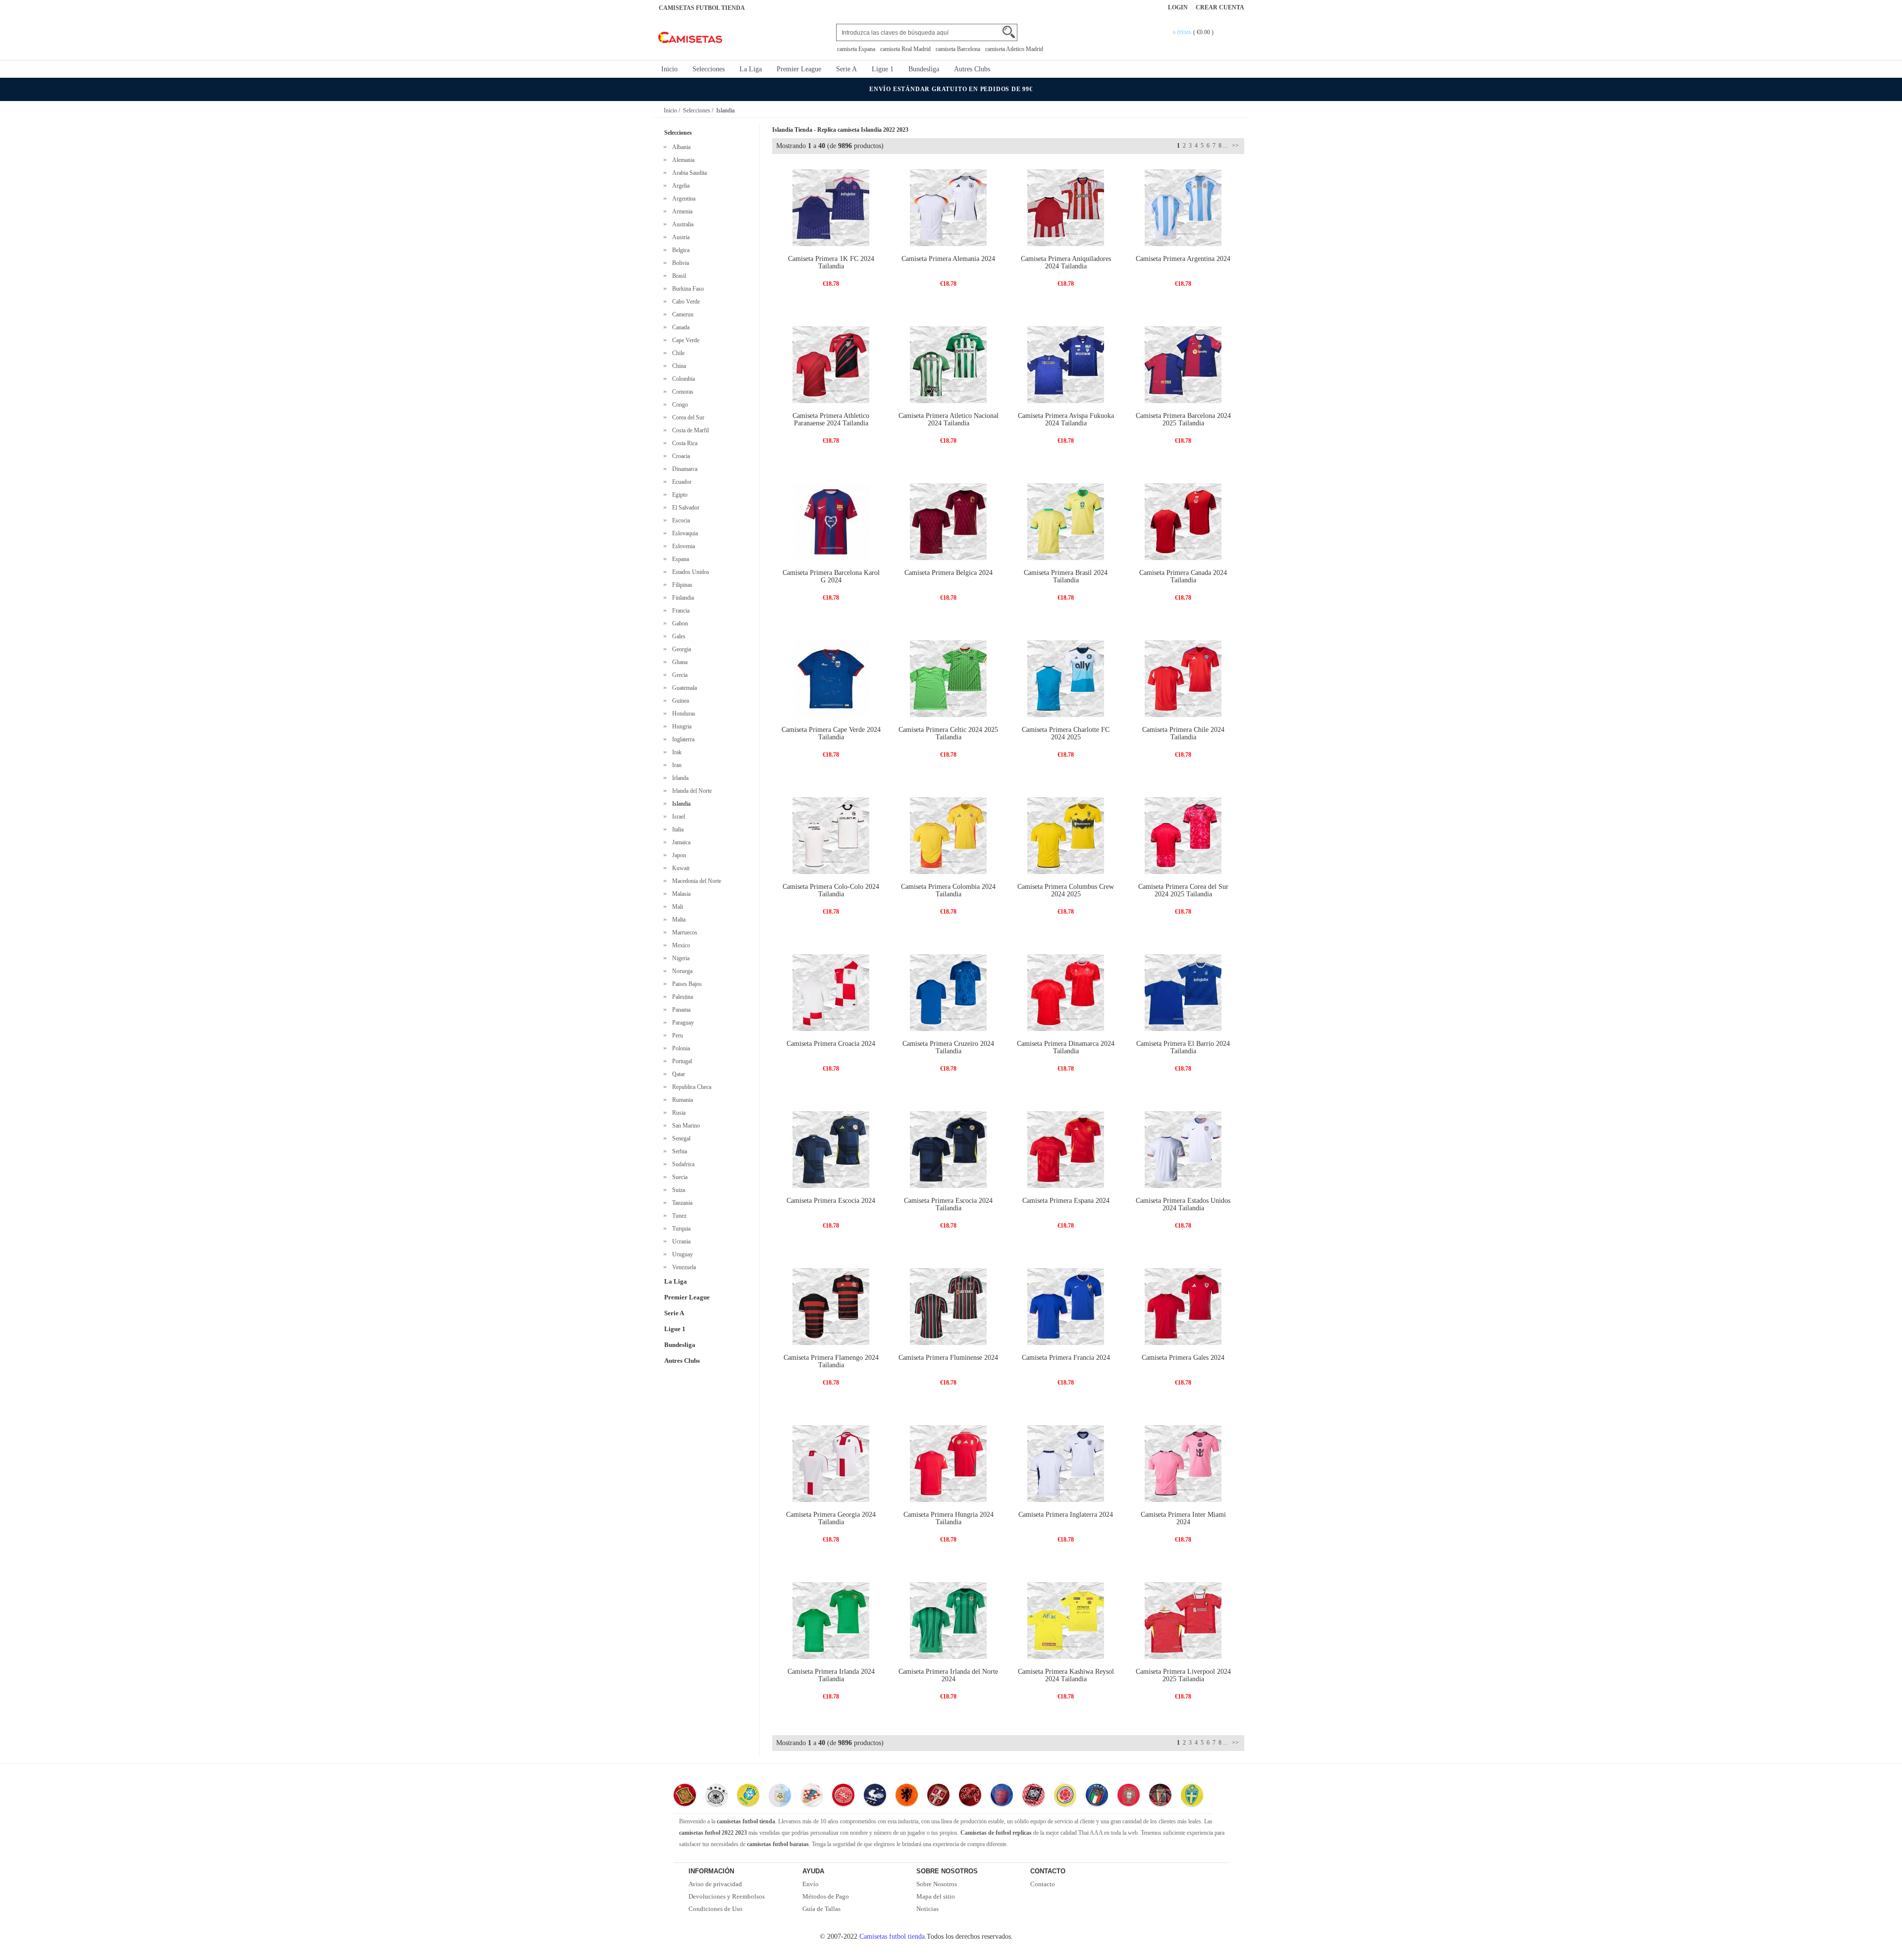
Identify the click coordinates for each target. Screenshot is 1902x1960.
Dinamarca (683, 469)
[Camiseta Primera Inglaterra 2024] (1066, 1463)
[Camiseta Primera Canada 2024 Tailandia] (1183, 521)
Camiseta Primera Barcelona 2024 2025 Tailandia (1183, 419)
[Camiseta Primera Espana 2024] (1066, 1149)
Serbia (678, 1151)
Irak (675, 752)
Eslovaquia (684, 533)
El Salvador (684, 508)
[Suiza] (970, 1796)
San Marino (685, 1126)
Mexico (680, 945)
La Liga (751, 69)
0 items (1183, 32)
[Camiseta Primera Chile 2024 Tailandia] (1183, 678)
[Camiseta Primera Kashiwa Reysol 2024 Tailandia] (1066, 1620)
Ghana (678, 662)
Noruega (681, 971)
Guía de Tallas (821, 1909)
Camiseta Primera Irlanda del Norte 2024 (948, 1675)
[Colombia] (1065, 1796)
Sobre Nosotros (937, 1884)
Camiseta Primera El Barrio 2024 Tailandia (1183, 1047)
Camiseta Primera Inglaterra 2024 (1066, 1515)
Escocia (680, 520)
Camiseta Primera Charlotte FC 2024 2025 (1066, 733)
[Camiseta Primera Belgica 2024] (948, 521)
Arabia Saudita (688, 173)
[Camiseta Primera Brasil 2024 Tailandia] (1066, 521)
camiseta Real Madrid (905, 49)
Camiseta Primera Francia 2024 (1066, 1358)
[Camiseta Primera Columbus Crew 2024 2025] (1066, 835)
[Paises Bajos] (907, 1796)
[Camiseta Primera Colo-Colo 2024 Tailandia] (831, 835)
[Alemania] (716, 1796)
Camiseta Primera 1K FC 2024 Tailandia (831, 262)
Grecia (678, 675)
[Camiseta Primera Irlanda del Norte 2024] (948, 1620)
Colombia (682, 379)
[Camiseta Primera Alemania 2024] (948, 207)
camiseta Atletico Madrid (1014, 49)
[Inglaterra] (1002, 1796)
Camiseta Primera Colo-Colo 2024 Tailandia (831, 890)
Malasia (680, 894)
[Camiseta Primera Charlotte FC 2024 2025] (1066, 678)
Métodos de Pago (826, 1896)
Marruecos (683, 932)
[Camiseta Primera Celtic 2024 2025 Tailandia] (948, 678)
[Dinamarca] (843, 1796)
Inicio (669, 69)
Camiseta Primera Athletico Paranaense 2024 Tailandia (831, 419)
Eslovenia (682, 546)
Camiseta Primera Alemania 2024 (948, 259)
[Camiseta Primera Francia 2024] (1066, 1306)
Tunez (678, 1216)
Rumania (681, 1100)
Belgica (679, 250)
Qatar (677, 1074)
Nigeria (679, 958)
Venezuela (683, 1267)
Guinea (679, 701)
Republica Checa (690, 1087)
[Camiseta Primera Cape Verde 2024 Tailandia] (831, 678)
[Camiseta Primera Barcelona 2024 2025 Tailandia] (1183, 364)
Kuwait (679, 868)
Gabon (679, 623)
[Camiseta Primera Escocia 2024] (831, 1149)
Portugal (681, 1061)
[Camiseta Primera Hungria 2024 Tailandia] (948, 1463)
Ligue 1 (883, 69)
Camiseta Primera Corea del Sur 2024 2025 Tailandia (1183, 890)
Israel (677, 817)
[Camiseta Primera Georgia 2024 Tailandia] (831, 1463)
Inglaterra (682, 739)
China (678, 366)
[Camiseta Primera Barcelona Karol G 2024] (831, 521)
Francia (679, 611)
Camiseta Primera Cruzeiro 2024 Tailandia (948, 1047)
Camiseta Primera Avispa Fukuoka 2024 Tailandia (1066, 419)
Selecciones (709, 69)
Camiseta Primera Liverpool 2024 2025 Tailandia (1183, 1675)
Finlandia (682, 598)
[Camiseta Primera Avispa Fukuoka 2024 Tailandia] (1066, 364)
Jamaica (680, 842)
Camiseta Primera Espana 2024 (1066, 1201)
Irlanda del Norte (690, 791)
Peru (676, 1035)
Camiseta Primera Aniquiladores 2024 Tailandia (1066, 262)
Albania (680, 147)
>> (1235, 146)
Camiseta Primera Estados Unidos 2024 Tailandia (1183, 1204)
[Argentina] (780, 1796)
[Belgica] (1160, 1796)
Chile (677, 353)
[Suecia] (1192, 1796)
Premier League (799, 69)
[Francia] (875, 1796)
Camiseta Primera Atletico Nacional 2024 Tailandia (949, 419)
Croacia (680, 456)
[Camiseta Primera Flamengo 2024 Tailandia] (831, 1306)
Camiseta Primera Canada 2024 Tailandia (1183, 576)
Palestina (681, 997)
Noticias (927, 1909)
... (1225, 146)
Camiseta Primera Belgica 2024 (949, 573)
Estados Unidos (689, 572)
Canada (679, 327)
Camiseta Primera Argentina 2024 (1183, 259)
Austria (679, 237)
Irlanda (679, 778)
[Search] (1009, 32)
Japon (678, 855)
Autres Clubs (972, 69)
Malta (677, 920)
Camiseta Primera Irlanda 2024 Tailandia (831, 1675)
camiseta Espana (856, 49)
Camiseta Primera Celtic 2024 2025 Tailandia (948, 733)
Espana (679, 559)
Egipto (678, 495)
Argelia (679, 186)
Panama (680, 1010)
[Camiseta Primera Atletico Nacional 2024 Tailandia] (948, 364)
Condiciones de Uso (715, 1909)
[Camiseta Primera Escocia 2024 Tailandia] (948, 1149)
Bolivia (679, 263)
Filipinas (681, 585)
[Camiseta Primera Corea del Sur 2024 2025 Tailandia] (1183, 835)
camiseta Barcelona (958, 49)
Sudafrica (682, 1164)
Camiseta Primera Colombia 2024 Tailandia (948, 890)
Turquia (680, 1229)
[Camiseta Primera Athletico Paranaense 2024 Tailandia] (831, 364)
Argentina (682, 199)
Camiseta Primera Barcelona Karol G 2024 (831, 576)
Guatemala (683, 688)
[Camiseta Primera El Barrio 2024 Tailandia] (1183, 992)
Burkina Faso (687, 289)
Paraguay (682, 1023)
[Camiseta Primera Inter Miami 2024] (1183, 1463)
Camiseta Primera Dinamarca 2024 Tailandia (1066, 1047)
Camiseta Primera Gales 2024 (1183, 1358)
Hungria (680, 726)
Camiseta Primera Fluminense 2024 (948, 1358)
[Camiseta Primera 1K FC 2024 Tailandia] (831, 207)
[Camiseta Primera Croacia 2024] (831, 992)
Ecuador (680, 482)
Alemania (682, 160)
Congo (679, 405)
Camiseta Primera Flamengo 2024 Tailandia (831, 1361)
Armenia (681, 211)
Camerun (681, 314)
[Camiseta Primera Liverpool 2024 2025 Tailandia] (1183, 1620)
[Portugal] (1129, 1796)
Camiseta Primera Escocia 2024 (831, 1201)
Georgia (680, 649)
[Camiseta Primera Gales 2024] (1183, 1306)
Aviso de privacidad (715, 1884)
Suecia (678, 1177)
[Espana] (685, 1796)
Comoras (681, 392)
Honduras (682, 714)
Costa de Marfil (689, 430)
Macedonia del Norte (695, 881)
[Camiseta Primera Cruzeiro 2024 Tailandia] (948, 992)
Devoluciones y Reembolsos (727, 1896)
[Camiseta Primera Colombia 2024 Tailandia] (948, 835)
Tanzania (681, 1203)
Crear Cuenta (1220, 7)
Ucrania (680, 1241)
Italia (676, 829)
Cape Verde (684, 340)
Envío (811, 1884)
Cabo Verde (685, 302)
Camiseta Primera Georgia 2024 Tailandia (831, 1518)
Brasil (678, 276)
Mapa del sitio (936, 1896)
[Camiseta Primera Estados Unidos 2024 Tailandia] (1183, 1149)
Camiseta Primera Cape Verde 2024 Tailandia (831, 733)
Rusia (677, 1113)
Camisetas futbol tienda (892, 1936)
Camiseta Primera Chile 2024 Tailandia (1183, 733)
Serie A (846, 69)
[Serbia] (938, 1796)
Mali (676, 907)
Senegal (680, 1138)
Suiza (677, 1190)
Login (1178, 7)
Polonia (680, 1048)
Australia (681, 224)
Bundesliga (924, 69)
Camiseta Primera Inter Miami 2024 (1183, 1518)
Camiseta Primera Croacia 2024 (831, 1044)
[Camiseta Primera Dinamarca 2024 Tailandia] (1066, 992)
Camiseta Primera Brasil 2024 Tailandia (1066, 576)
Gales (677, 636)
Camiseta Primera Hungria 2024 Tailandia (949, 1518)
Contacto (1043, 1884)
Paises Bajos (686, 984)
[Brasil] (748, 1796)
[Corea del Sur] (1033, 1796)
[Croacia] (812, 1796)
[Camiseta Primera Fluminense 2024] (948, 1306)
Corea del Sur (687, 417)
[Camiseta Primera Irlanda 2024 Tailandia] (831, 1620)
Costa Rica (683, 443)
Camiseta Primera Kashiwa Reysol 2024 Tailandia (1066, 1675)
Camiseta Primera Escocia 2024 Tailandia (948, 1204)
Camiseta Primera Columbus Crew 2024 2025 (1066, 890)
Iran (675, 765)
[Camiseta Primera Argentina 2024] (1183, 207)
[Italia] (1097, 1796)
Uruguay (681, 1254)
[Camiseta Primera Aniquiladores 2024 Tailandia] (1066, 207)
